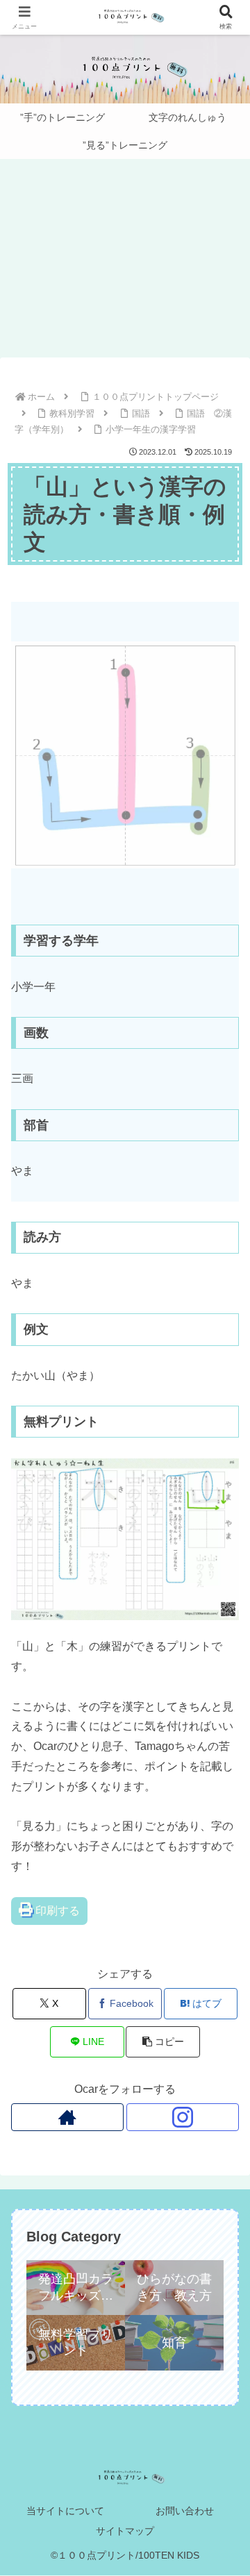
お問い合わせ (185, 2511)
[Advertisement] (125, 262)
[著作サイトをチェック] (67, 2117)
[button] (163, 2042)
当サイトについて (65, 2511)
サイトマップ (125, 2531)
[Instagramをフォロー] (183, 2117)
